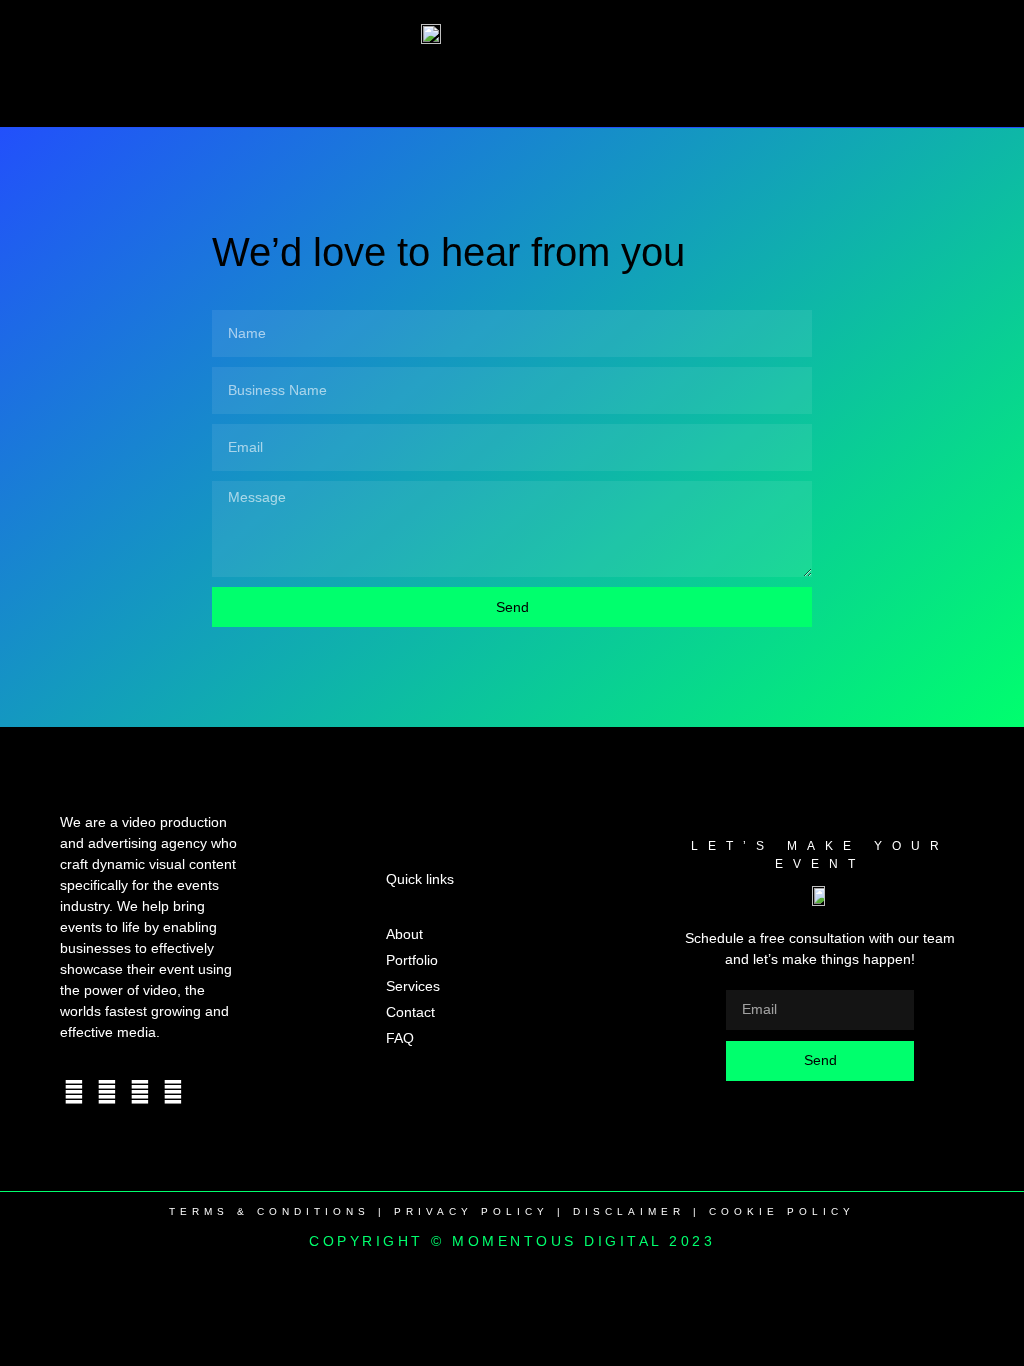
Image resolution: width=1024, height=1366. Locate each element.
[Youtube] (140, 1092)
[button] (512, 80)
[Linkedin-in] (173, 1092)
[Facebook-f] (74, 1092)
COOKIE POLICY (782, 1211)
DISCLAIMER (629, 1211)
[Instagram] (107, 1092)
